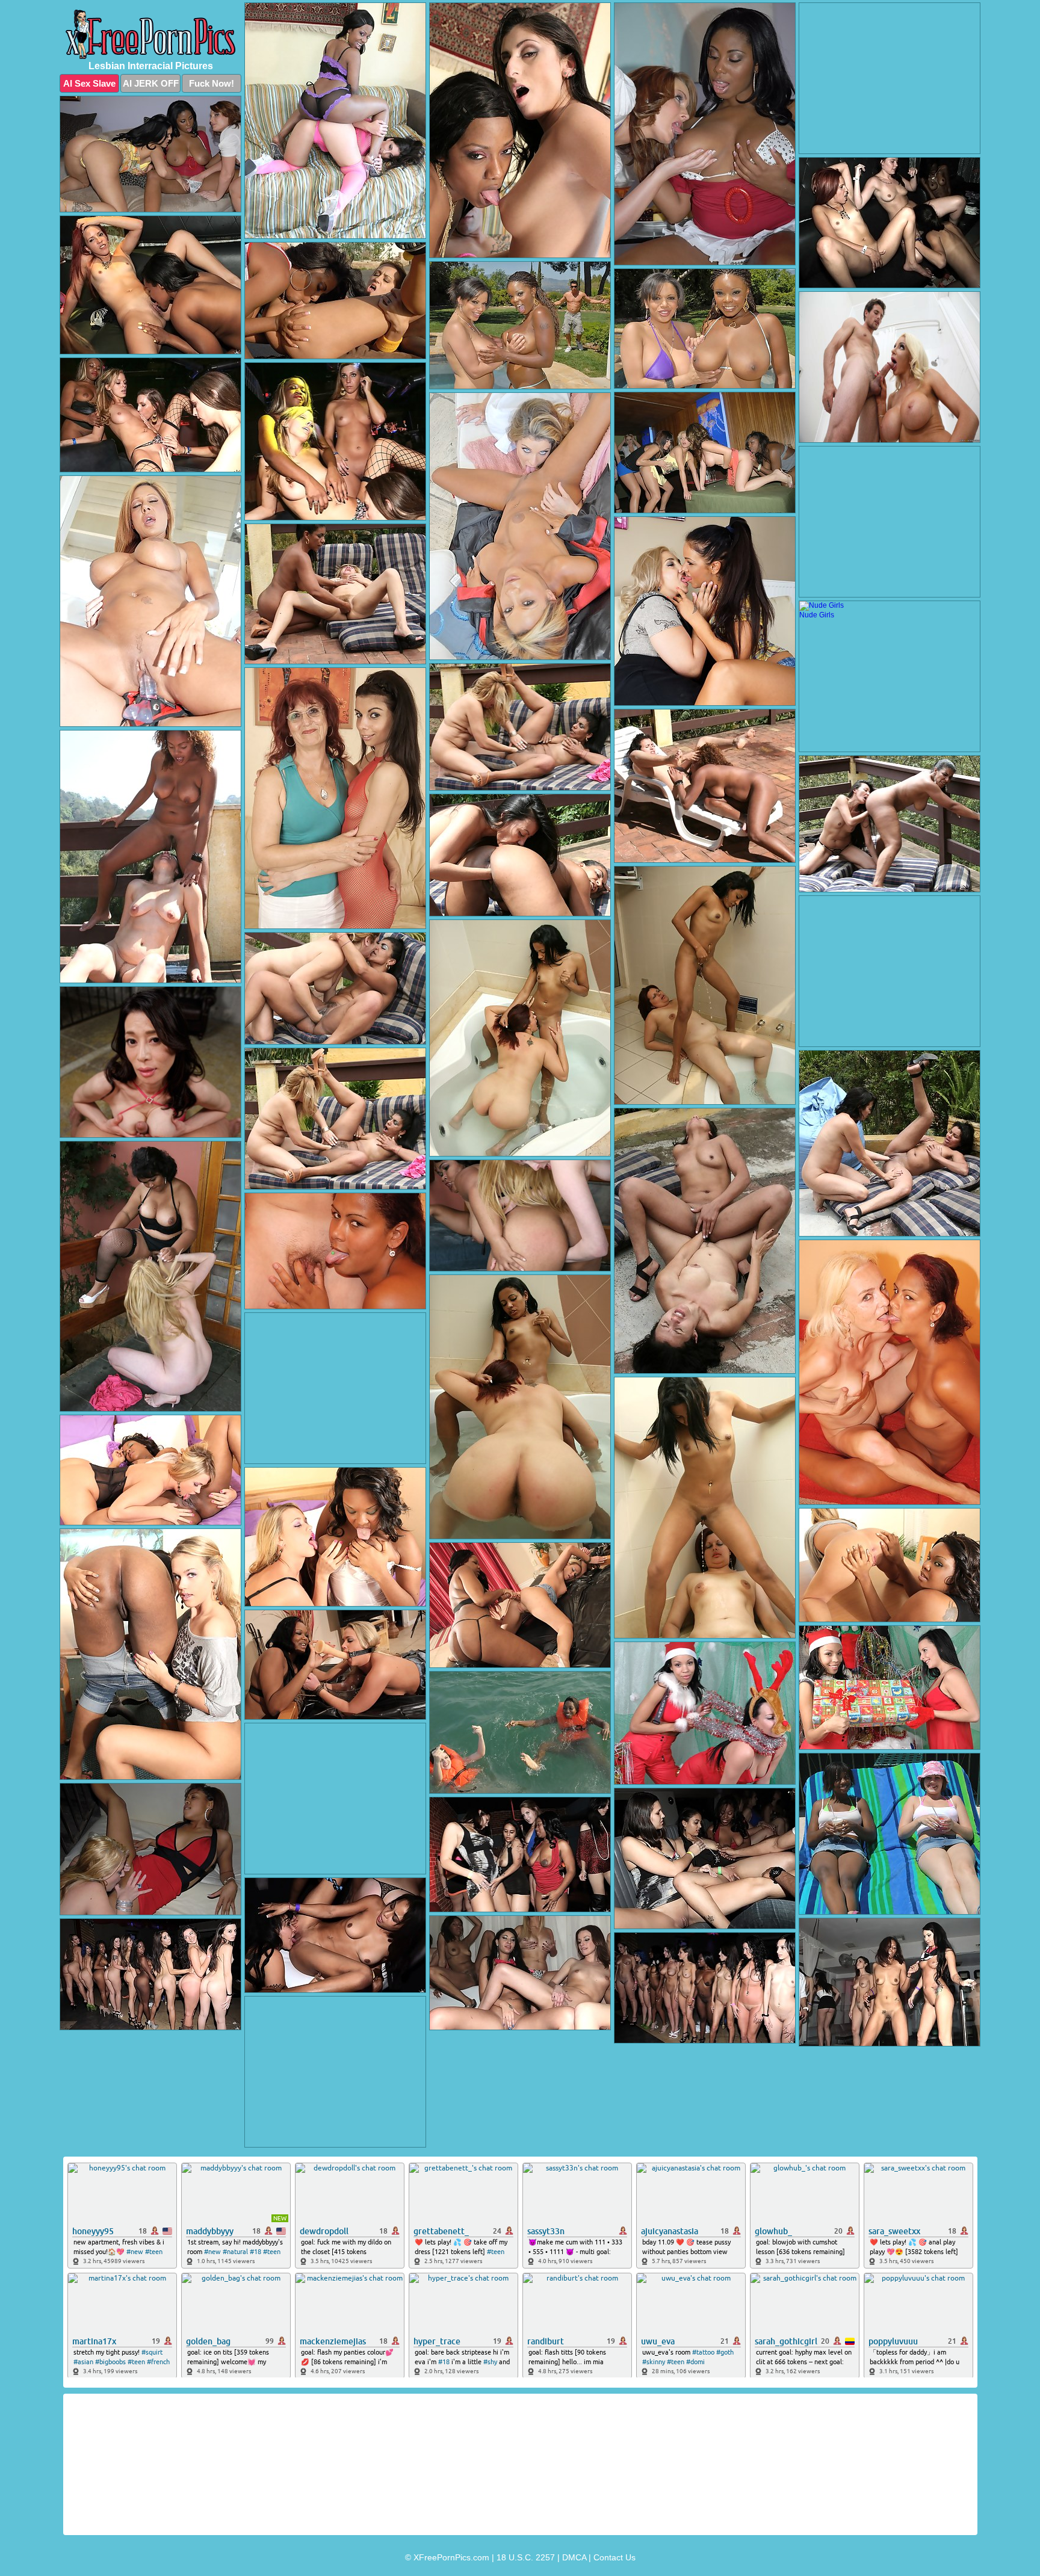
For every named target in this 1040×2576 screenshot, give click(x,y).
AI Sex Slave (89, 83)
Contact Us (614, 2557)
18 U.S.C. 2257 (526, 2557)
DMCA (574, 2557)
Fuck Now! (212, 83)
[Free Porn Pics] (150, 34)
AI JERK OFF (151, 83)
